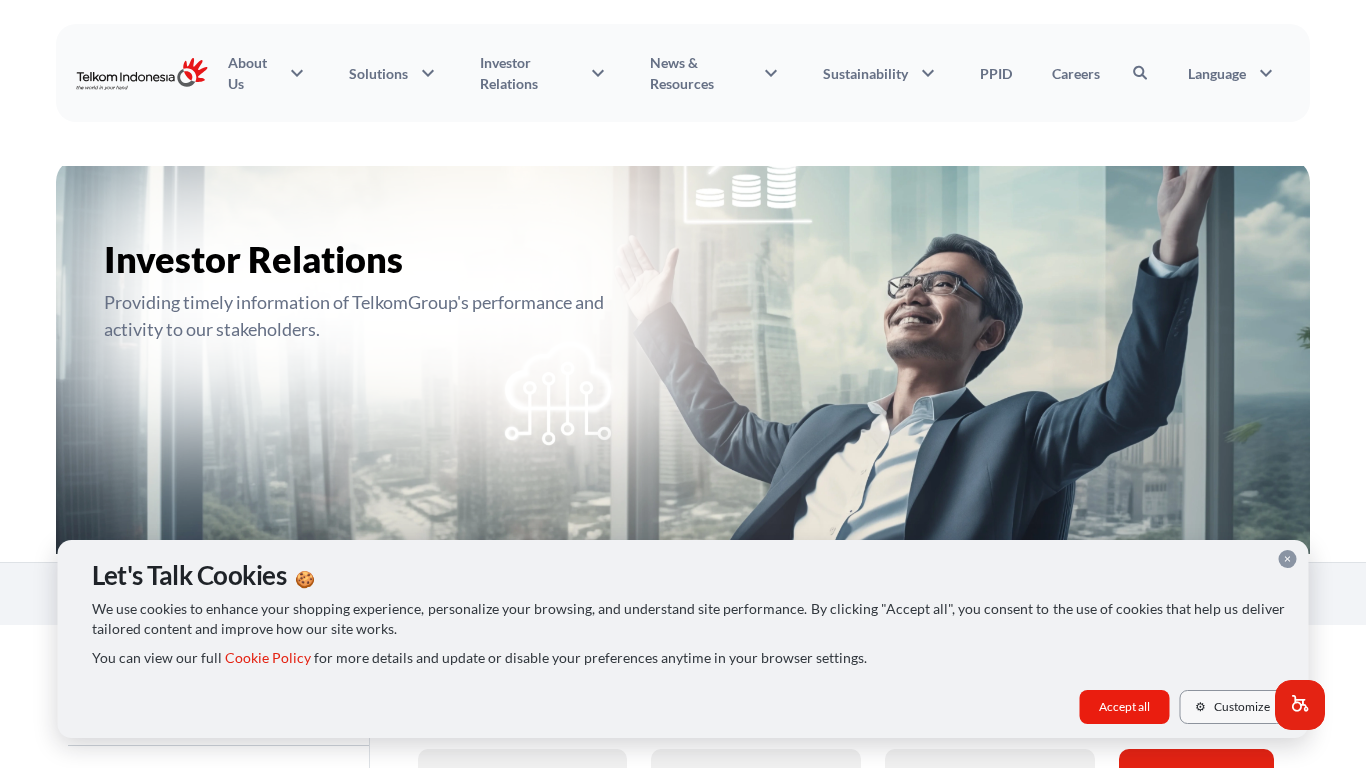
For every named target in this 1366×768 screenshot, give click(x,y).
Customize (1232, 706)
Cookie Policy (268, 658)
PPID (996, 73)
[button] (1300, 705)
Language (1233, 73)
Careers (1076, 73)
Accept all (1124, 706)
